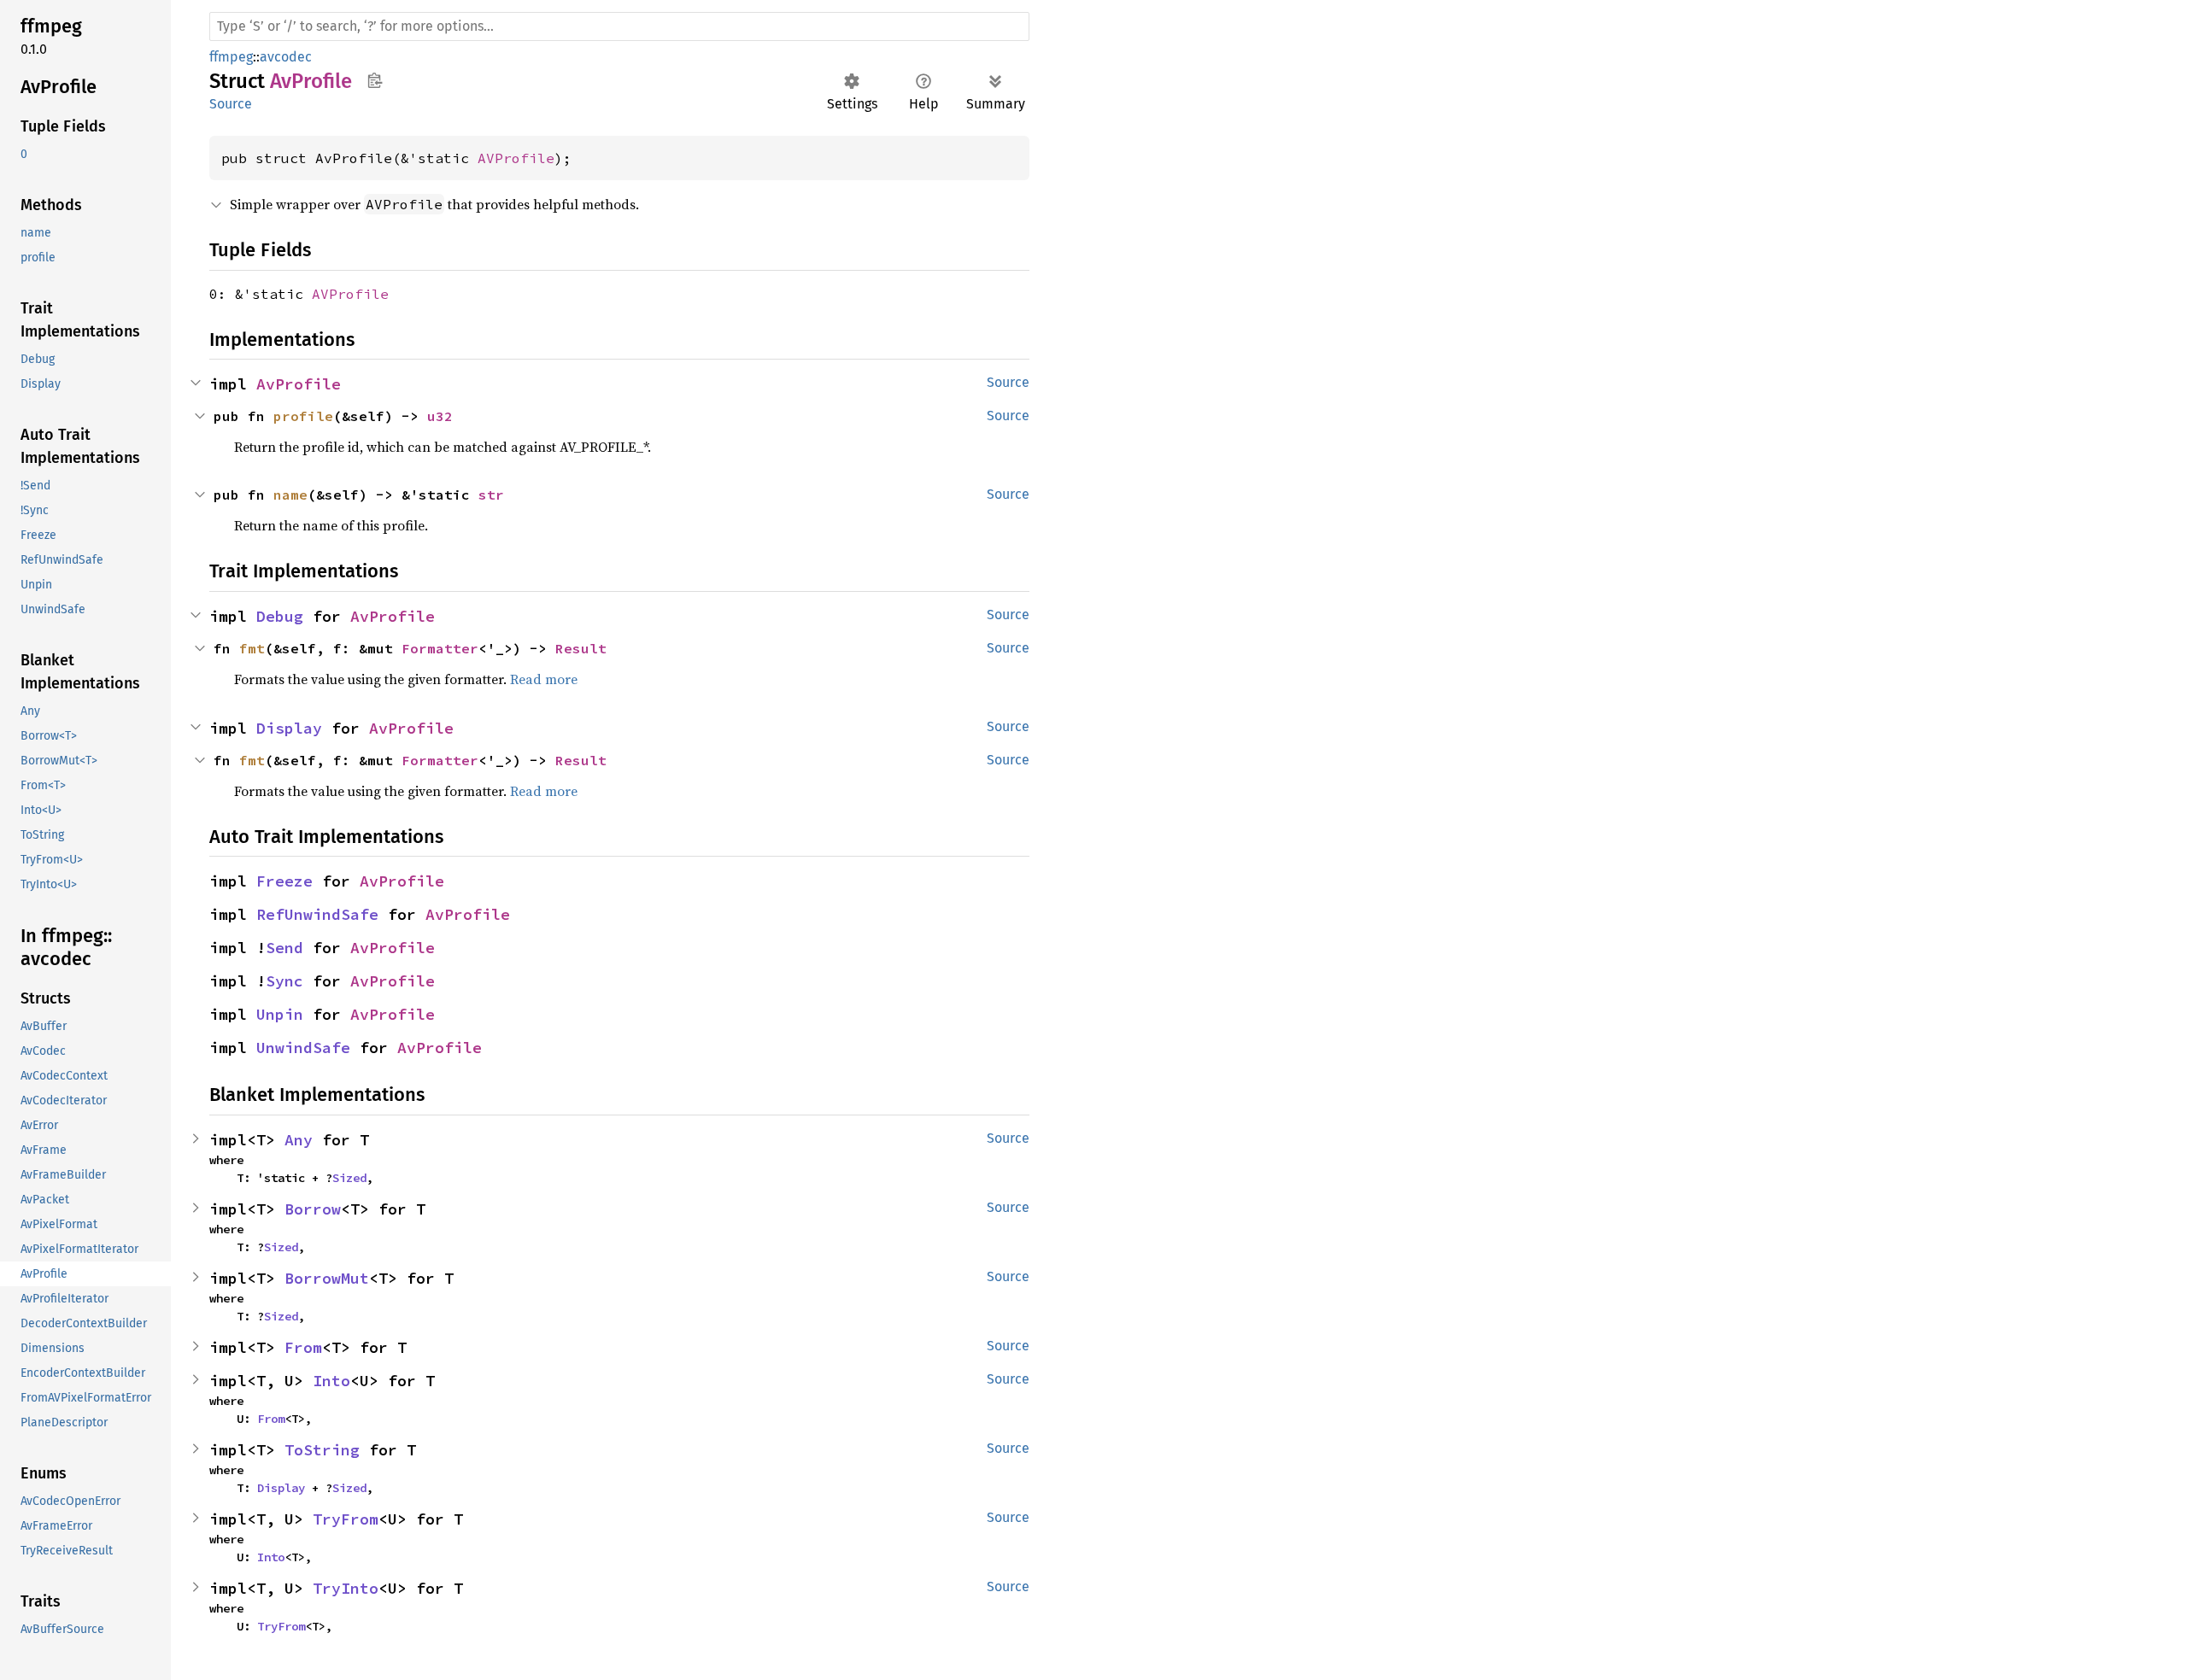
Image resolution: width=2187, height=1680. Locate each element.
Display (289, 728)
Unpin (280, 1014)
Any (299, 1140)
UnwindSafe (303, 1048)
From (303, 1347)
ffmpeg (231, 57)
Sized (349, 1178)
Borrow (313, 1209)
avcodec (286, 57)
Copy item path (375, 80)
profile (303, 416)
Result (581, 648)
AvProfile (299, 384)
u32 (440, 416)
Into (331, 1381)
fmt (252, 648)
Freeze (284, 881)
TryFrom (346, 1519)
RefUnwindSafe (317, 914)
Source (231, 104)
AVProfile (516, 158)
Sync (284, 981)
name (290, 495)
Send (284, 948)
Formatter (440, 648)
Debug (280, 616)
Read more (544, 679)
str (491, 495)
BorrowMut (327, 1278)
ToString (322, 1450)
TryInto (346, 1588)
